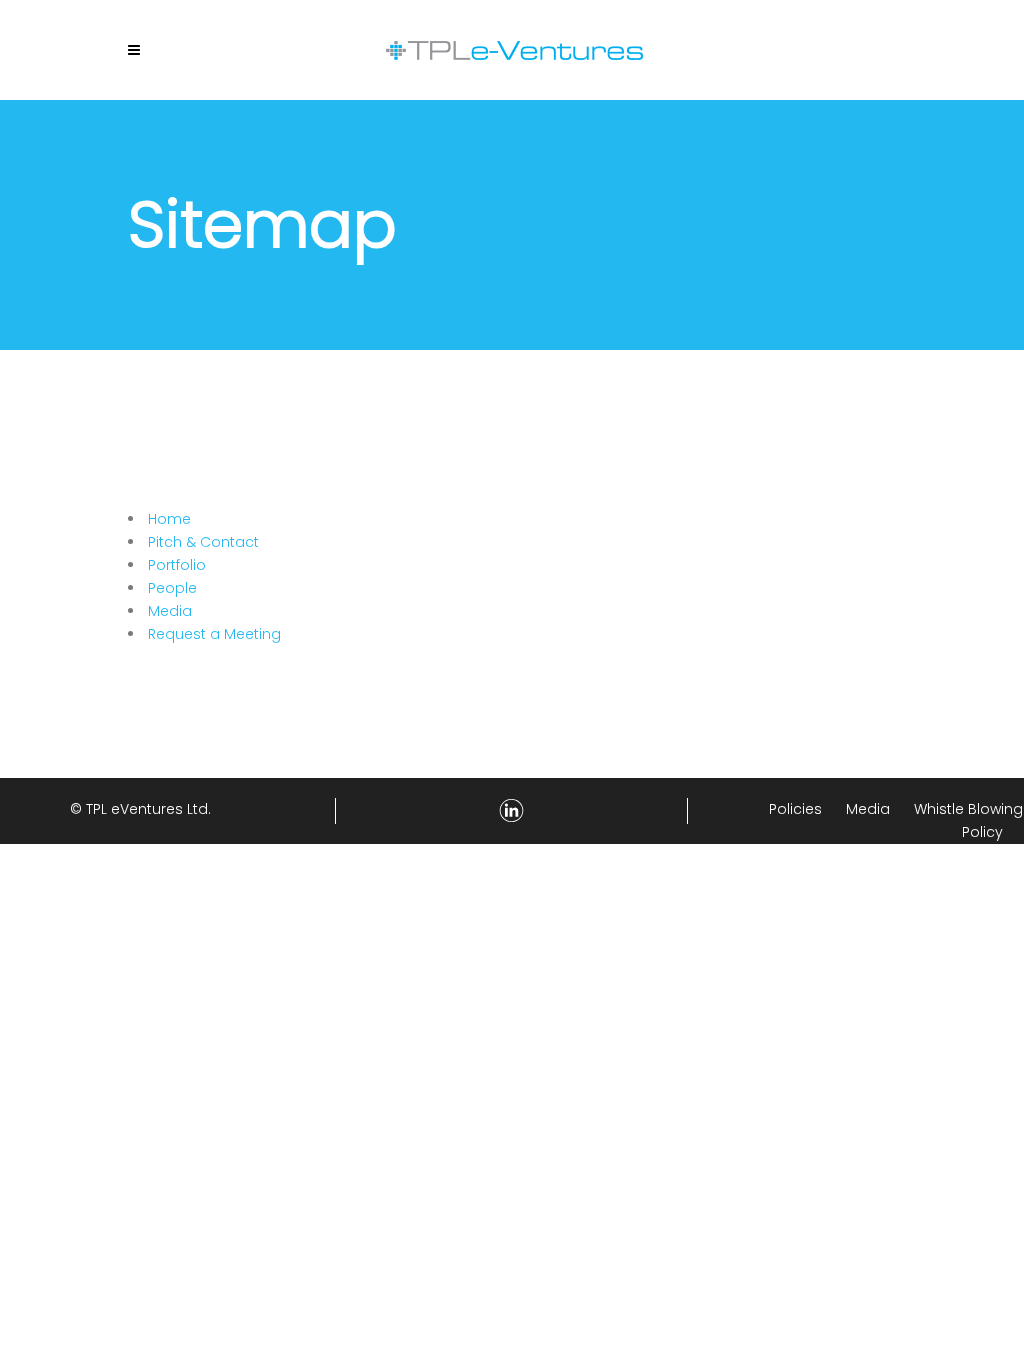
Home (169, 519)
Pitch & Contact (203, 542)
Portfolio (177, 565)
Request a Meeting (214, 634)
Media (170, 611)
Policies (795, 809)
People (172, 588)
